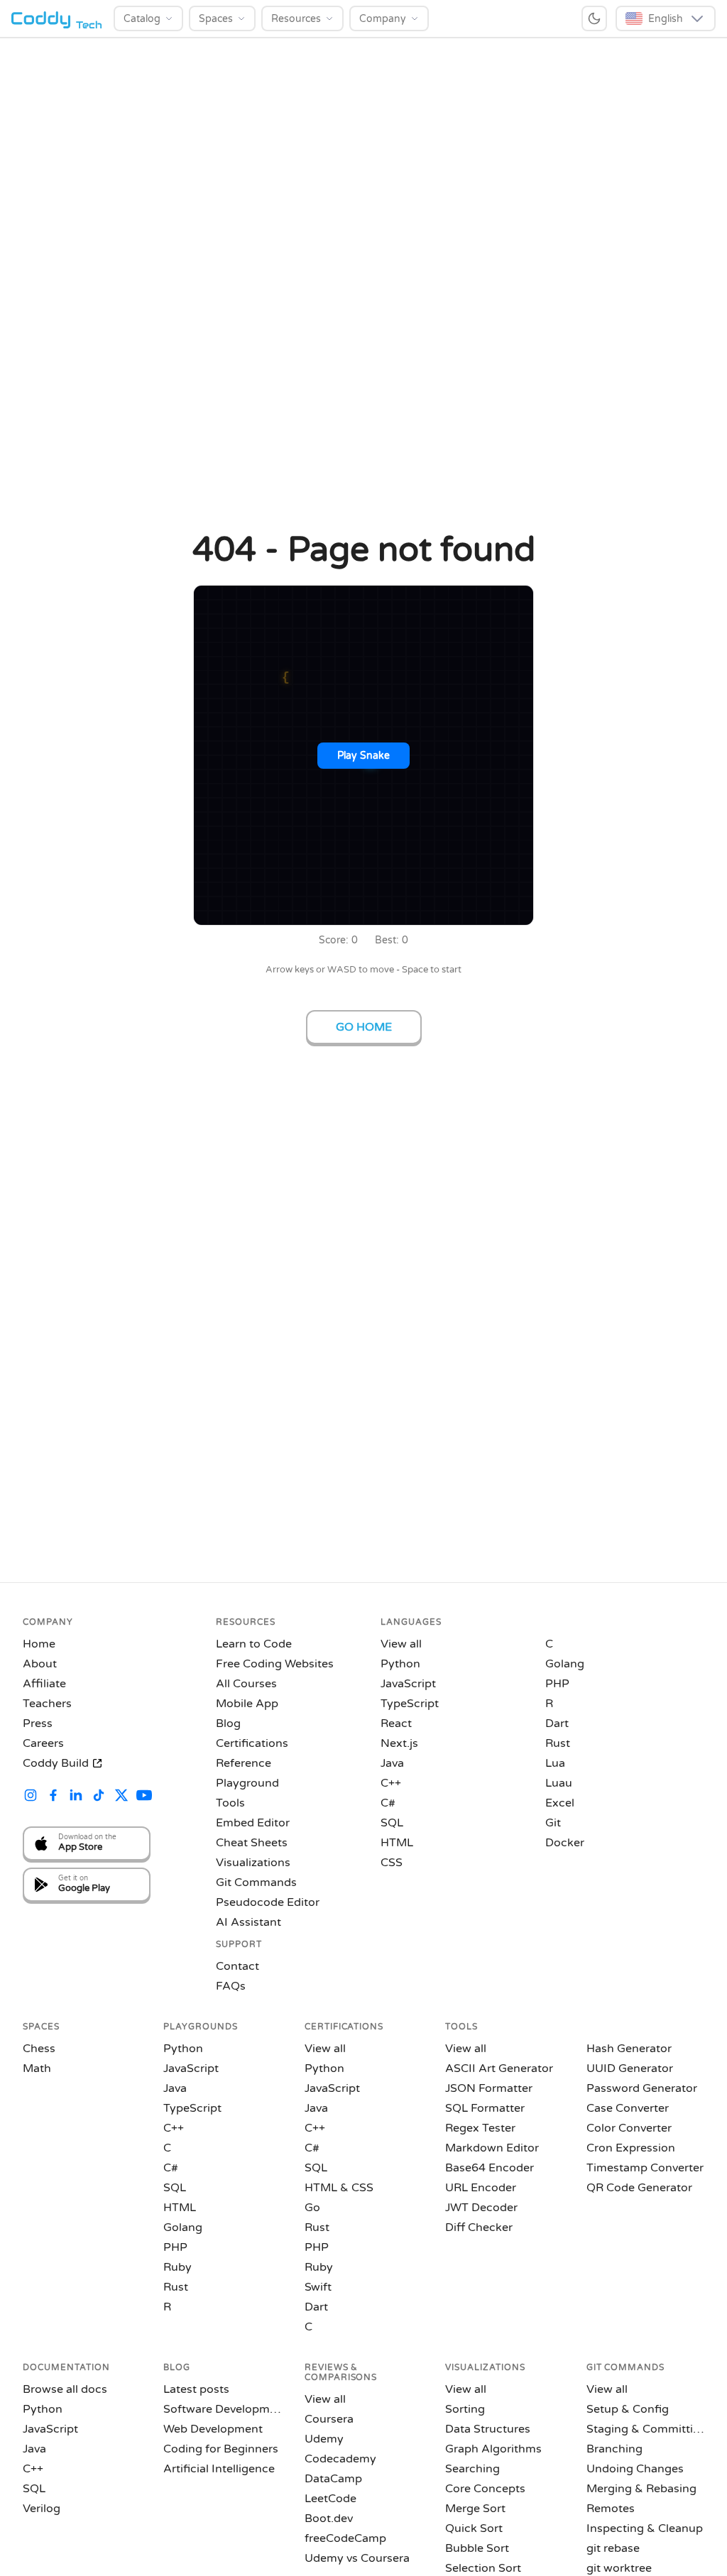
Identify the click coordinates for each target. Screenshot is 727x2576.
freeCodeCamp (345, 2538)
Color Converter (629, 2128)
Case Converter (628, 2108)
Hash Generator (629, 2049)
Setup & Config (628, 2409)
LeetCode (330, 2499)
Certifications (252, 1743)
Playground (247, 1783)
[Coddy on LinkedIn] (76, 1797)
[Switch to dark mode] (594, 18)
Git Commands (256, 1882)
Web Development (213, 2429)
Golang (565, 1664)
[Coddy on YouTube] (144, 1797)
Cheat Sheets (252, 1843)
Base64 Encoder (490, 2168)
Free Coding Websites (275, 1664)
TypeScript (410, 1704)
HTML (397, 1843)
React (396, 1723)
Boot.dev (329, 2519)
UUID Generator (630, 2068)
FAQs (231, 1986)
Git (553, 1823)
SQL (392, 1823)
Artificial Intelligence (219, 2469)
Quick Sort (474, 2528)
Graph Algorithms (493, 2449)
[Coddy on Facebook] (53, 1797)
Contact (237, 1966)
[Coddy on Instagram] (31, 1797)
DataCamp (333, 2479)
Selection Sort (483, 2568)
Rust (558, 1743)
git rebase (613, 2548)
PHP (557, 1684)
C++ (391, 1783)
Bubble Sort (477, 2548)
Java (392, 1763)
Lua (555, 1763)
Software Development (222, 2409)
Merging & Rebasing (641, 2489)
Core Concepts (485, 2489)
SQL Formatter (485, 2108)
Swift (318, 2287)
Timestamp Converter (645, 2168)
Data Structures (488, 2429)
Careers (43, 1743)
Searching (472, 2469)
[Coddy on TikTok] (99, 1797)
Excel (560, 1803)
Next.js (399, 1743)
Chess (39, 2049)
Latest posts (196, 2389)
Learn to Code (254, 1644)
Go (312, 2208)
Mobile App (247, 1704)
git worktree (619, 2568)
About (40, 1664)
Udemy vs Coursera (357, 2558)
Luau (559, 1783)
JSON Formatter (489, 2088)
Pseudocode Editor (268, 1902)
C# (388, 1803)
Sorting (465, 2409)
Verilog (42, 2509)
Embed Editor (253, 1823)
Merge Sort (475, 2509)
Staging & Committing (645, 2429)
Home (39, 1644)
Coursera (329, 2419)
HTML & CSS (339, 2188)
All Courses (246, 1684)
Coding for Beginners (221, 2449)
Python (400, 1664)
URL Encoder (481, 2188)
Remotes (611, 2509)
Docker (565, 1843)
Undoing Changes (635, 2469)
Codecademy (340, 2459)
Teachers (47, 1704)
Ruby (177, 2267)
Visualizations (253, 1863)
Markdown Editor (492, 2148)
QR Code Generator (639, 2188)
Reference (244, 1763)
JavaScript (408, 1684)
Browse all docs (65, 2389)
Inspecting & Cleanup (645, 2528)
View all (401, 1644)
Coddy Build (56, 1763)
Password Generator (642, 2088)
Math (37, 2068)
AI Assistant (248, 1922)
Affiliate (44, 1684)
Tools (230, 1803)
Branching (614, 2449)
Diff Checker (479, 2227)
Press (38, 1723)
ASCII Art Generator (499, 2068)
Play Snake (363, 756)
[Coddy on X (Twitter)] (121, 1797)
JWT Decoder (481, 2208)
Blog (228, 1723)
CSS (392, 1863)
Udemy (324, 2439)
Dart (557, 1723)
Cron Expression (631, 2148)
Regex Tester (480, 2128)
